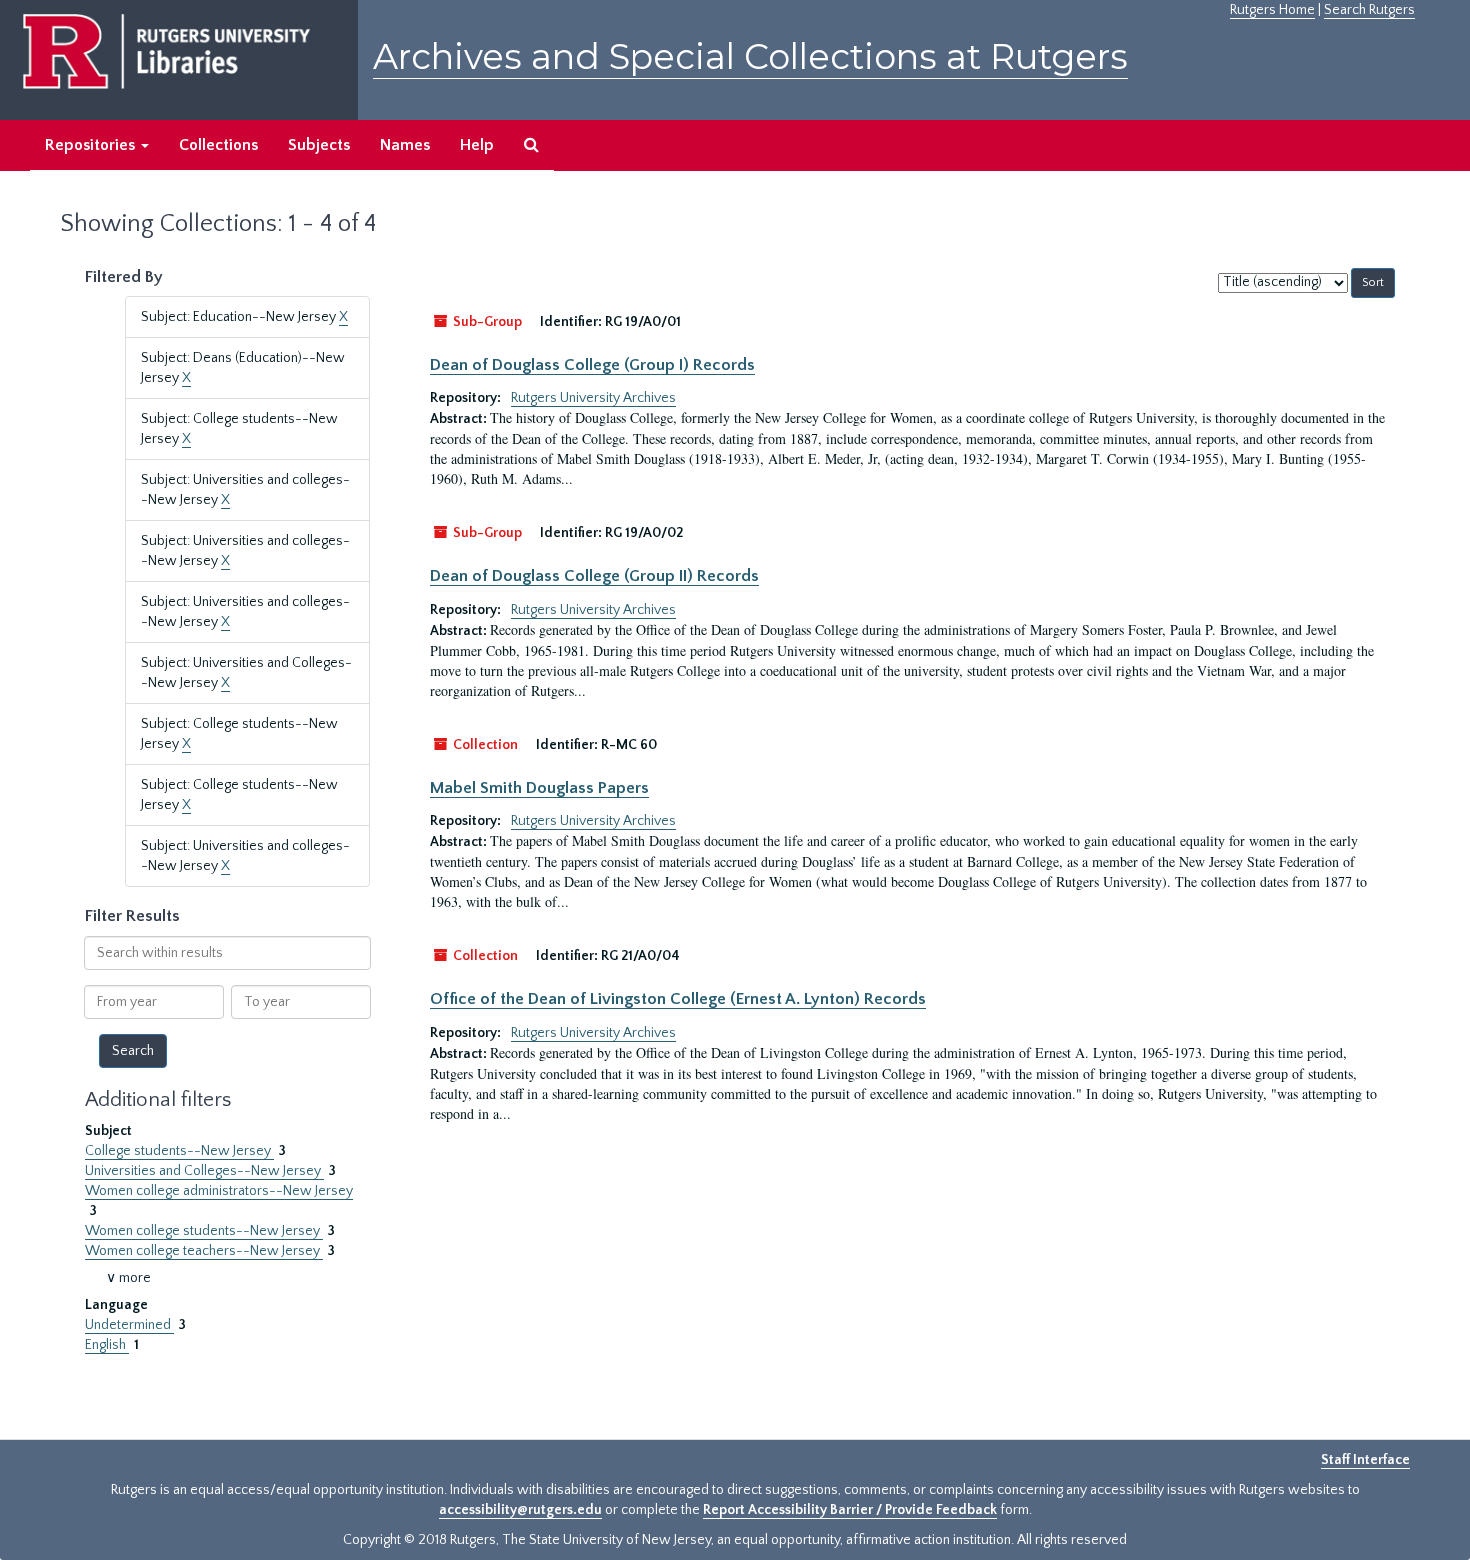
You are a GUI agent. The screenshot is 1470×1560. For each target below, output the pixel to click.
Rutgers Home (1272, 10)
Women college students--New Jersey (204, 1231)
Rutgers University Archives (593, 398)
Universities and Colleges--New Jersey (204, 1171)
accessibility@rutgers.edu (520, 1510)
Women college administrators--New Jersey (219, 1191)
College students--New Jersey (179, 1151)
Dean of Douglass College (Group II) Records (594, 576)
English (107, 1345)
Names (405, 145)
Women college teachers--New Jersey (204, 1251)
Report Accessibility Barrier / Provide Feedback (850, 1510)
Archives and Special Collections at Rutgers (750, 56)
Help (477, 145)
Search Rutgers (1369, 10)
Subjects (319, 145)
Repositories (92, 145)
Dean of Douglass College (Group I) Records (592, 365)
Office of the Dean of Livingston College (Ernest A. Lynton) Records (678, 999)
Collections (218, 145)
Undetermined (129, 1325)
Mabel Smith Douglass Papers (539, 788)
